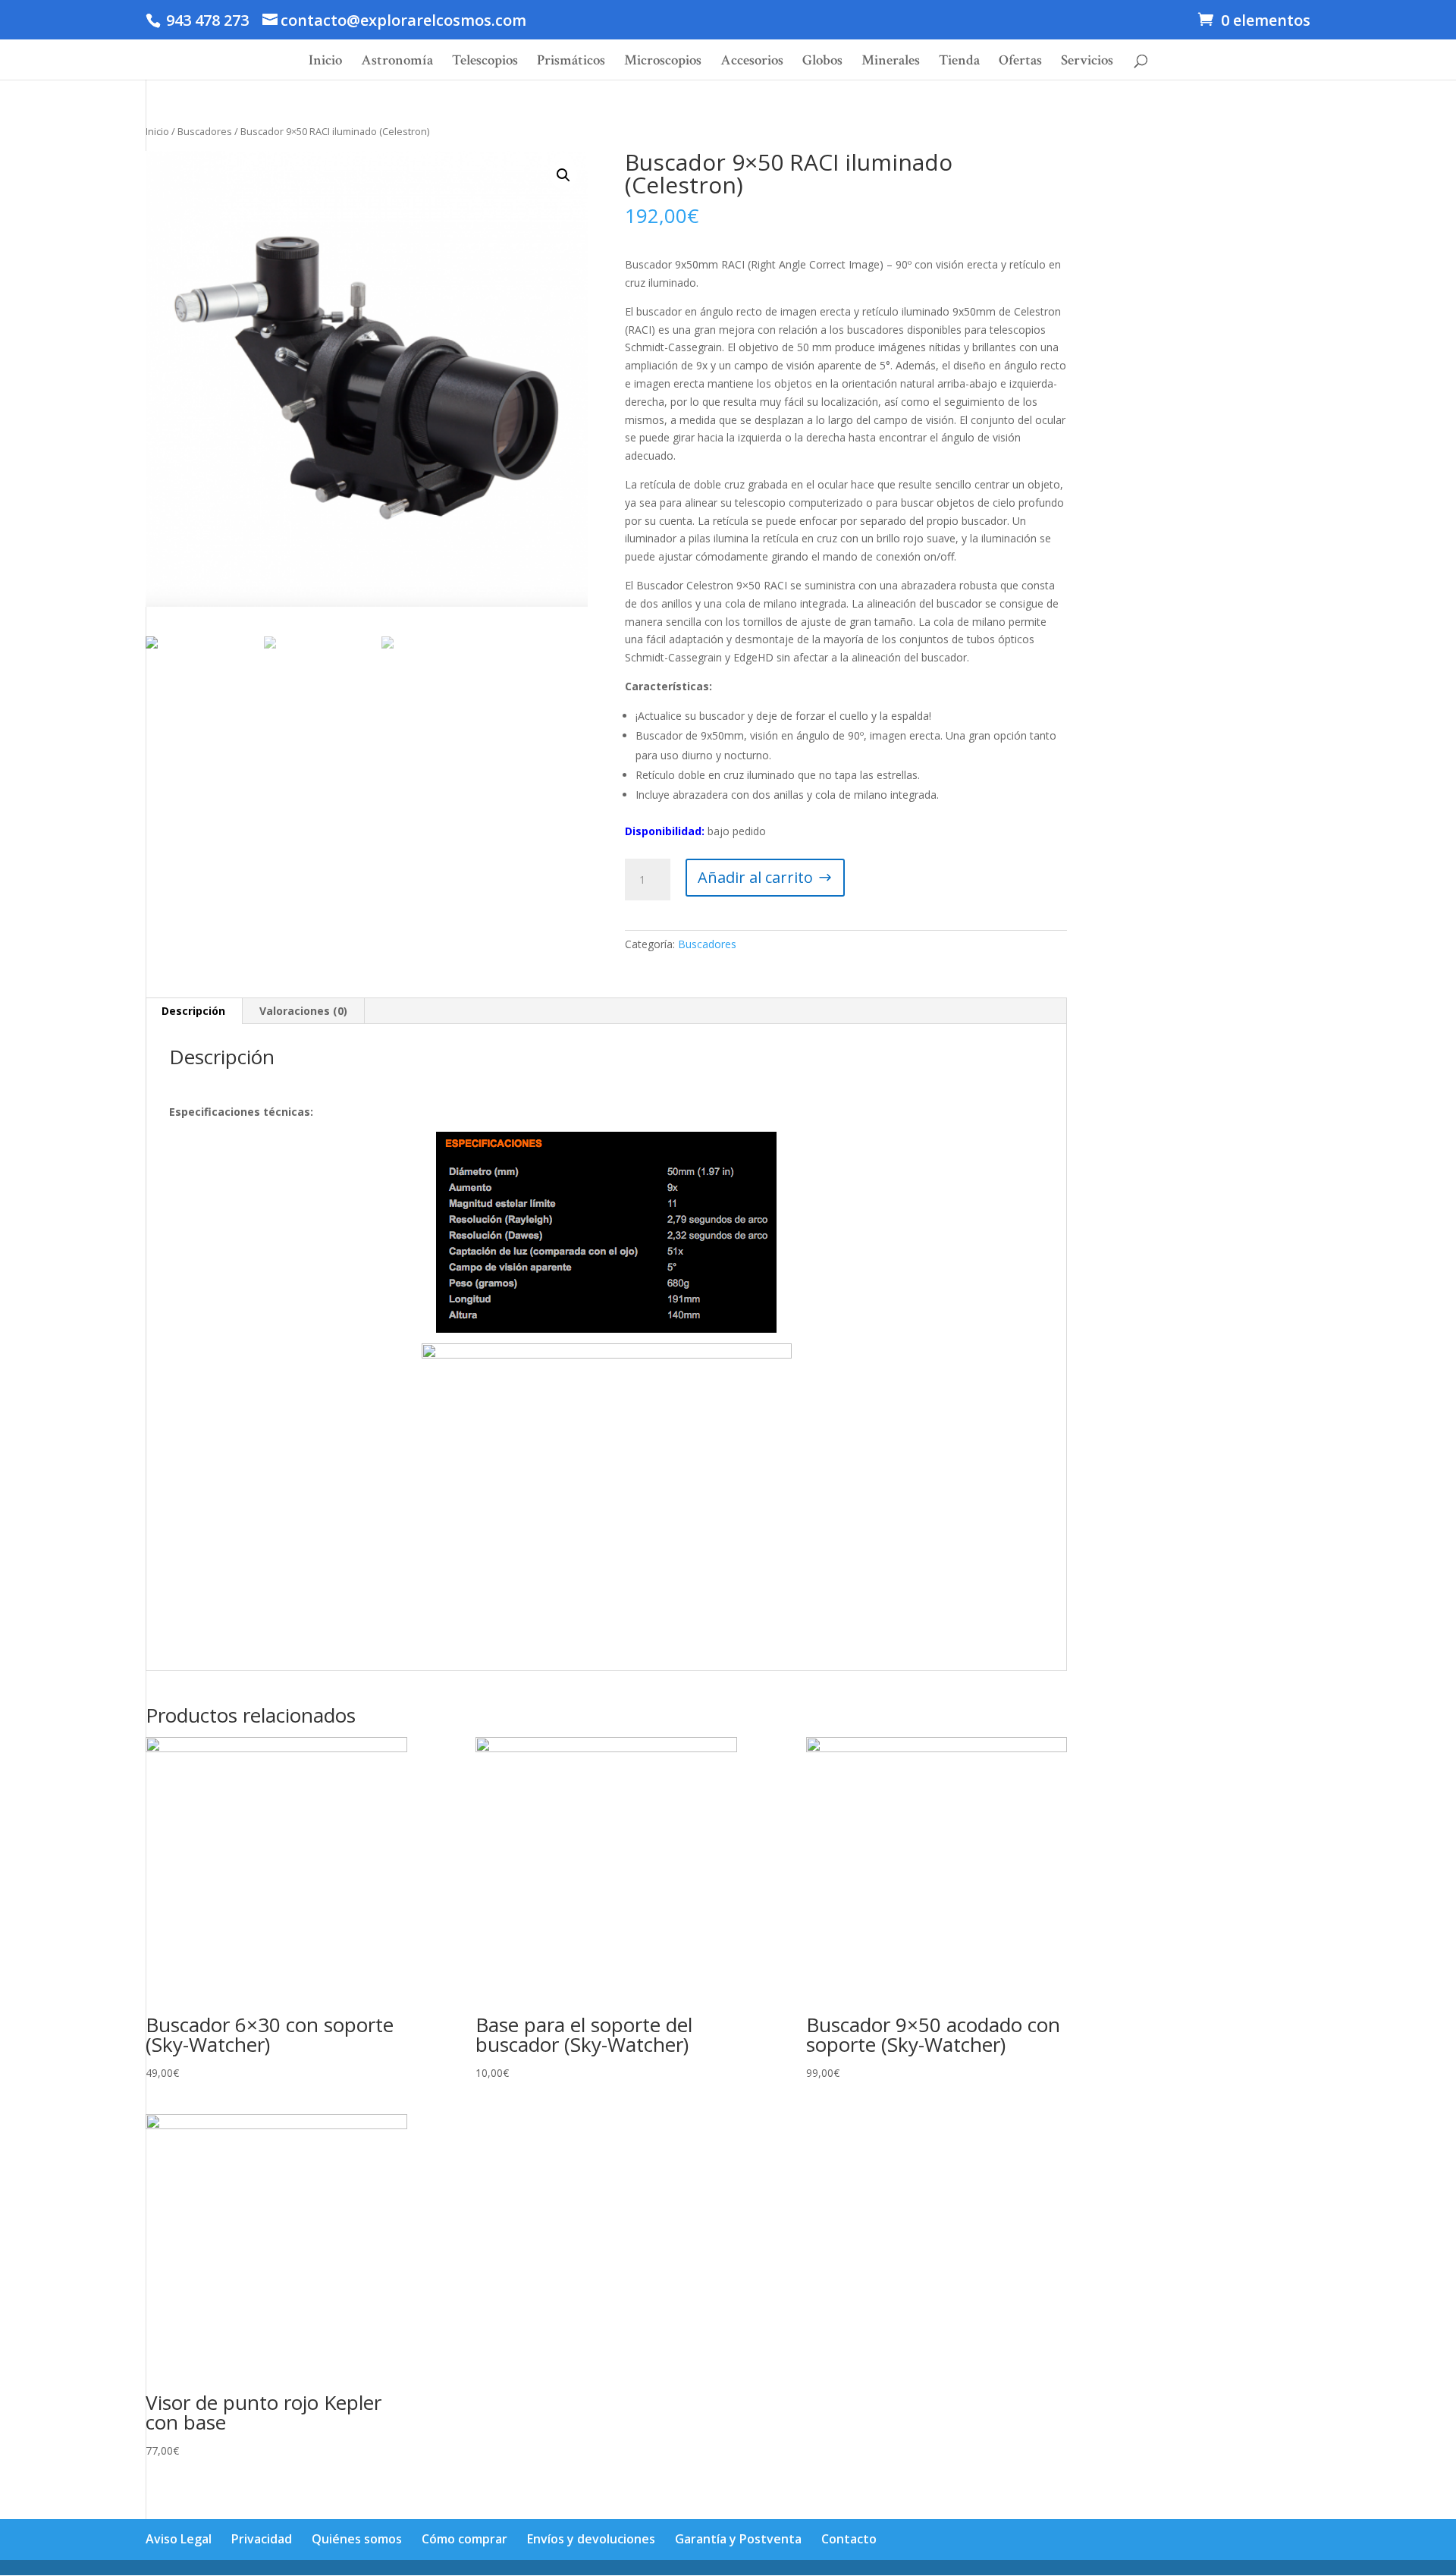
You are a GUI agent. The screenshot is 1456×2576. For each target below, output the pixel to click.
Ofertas (1020, 63)
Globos (822, 63)
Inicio (325, 63)
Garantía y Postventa (738, 2539)
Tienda (959, 63)
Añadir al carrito (755, 877)
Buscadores (205, 131)
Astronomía (397, 63)
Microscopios (663, 63)
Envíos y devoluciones (591, 2539)
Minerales (891, 63)
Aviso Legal (179, 2539)
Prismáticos (571, 63)
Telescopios (485, 63)
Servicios (1087, 63)
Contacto (849, 2539)
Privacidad (262, 2539)
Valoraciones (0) (303, 1011)
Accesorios (752, 63)
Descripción (193, 1011)
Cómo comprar (464, 2539)
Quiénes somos (357, 2539)
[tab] (194, 1011)
